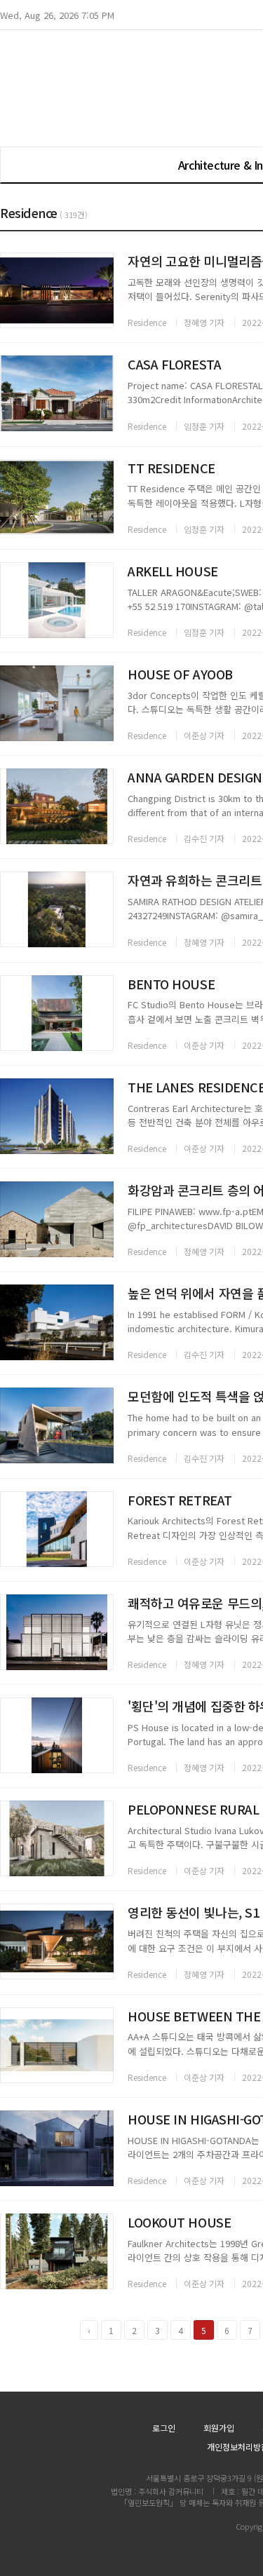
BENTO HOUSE (171, 984)
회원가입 (219, 2428)
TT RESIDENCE (171, 468)
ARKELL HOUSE (173, 571)
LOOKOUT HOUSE (179, 2222)
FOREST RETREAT (180, 1500)
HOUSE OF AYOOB (180, 674)
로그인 (164, 2428)
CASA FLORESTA (174, 364)
